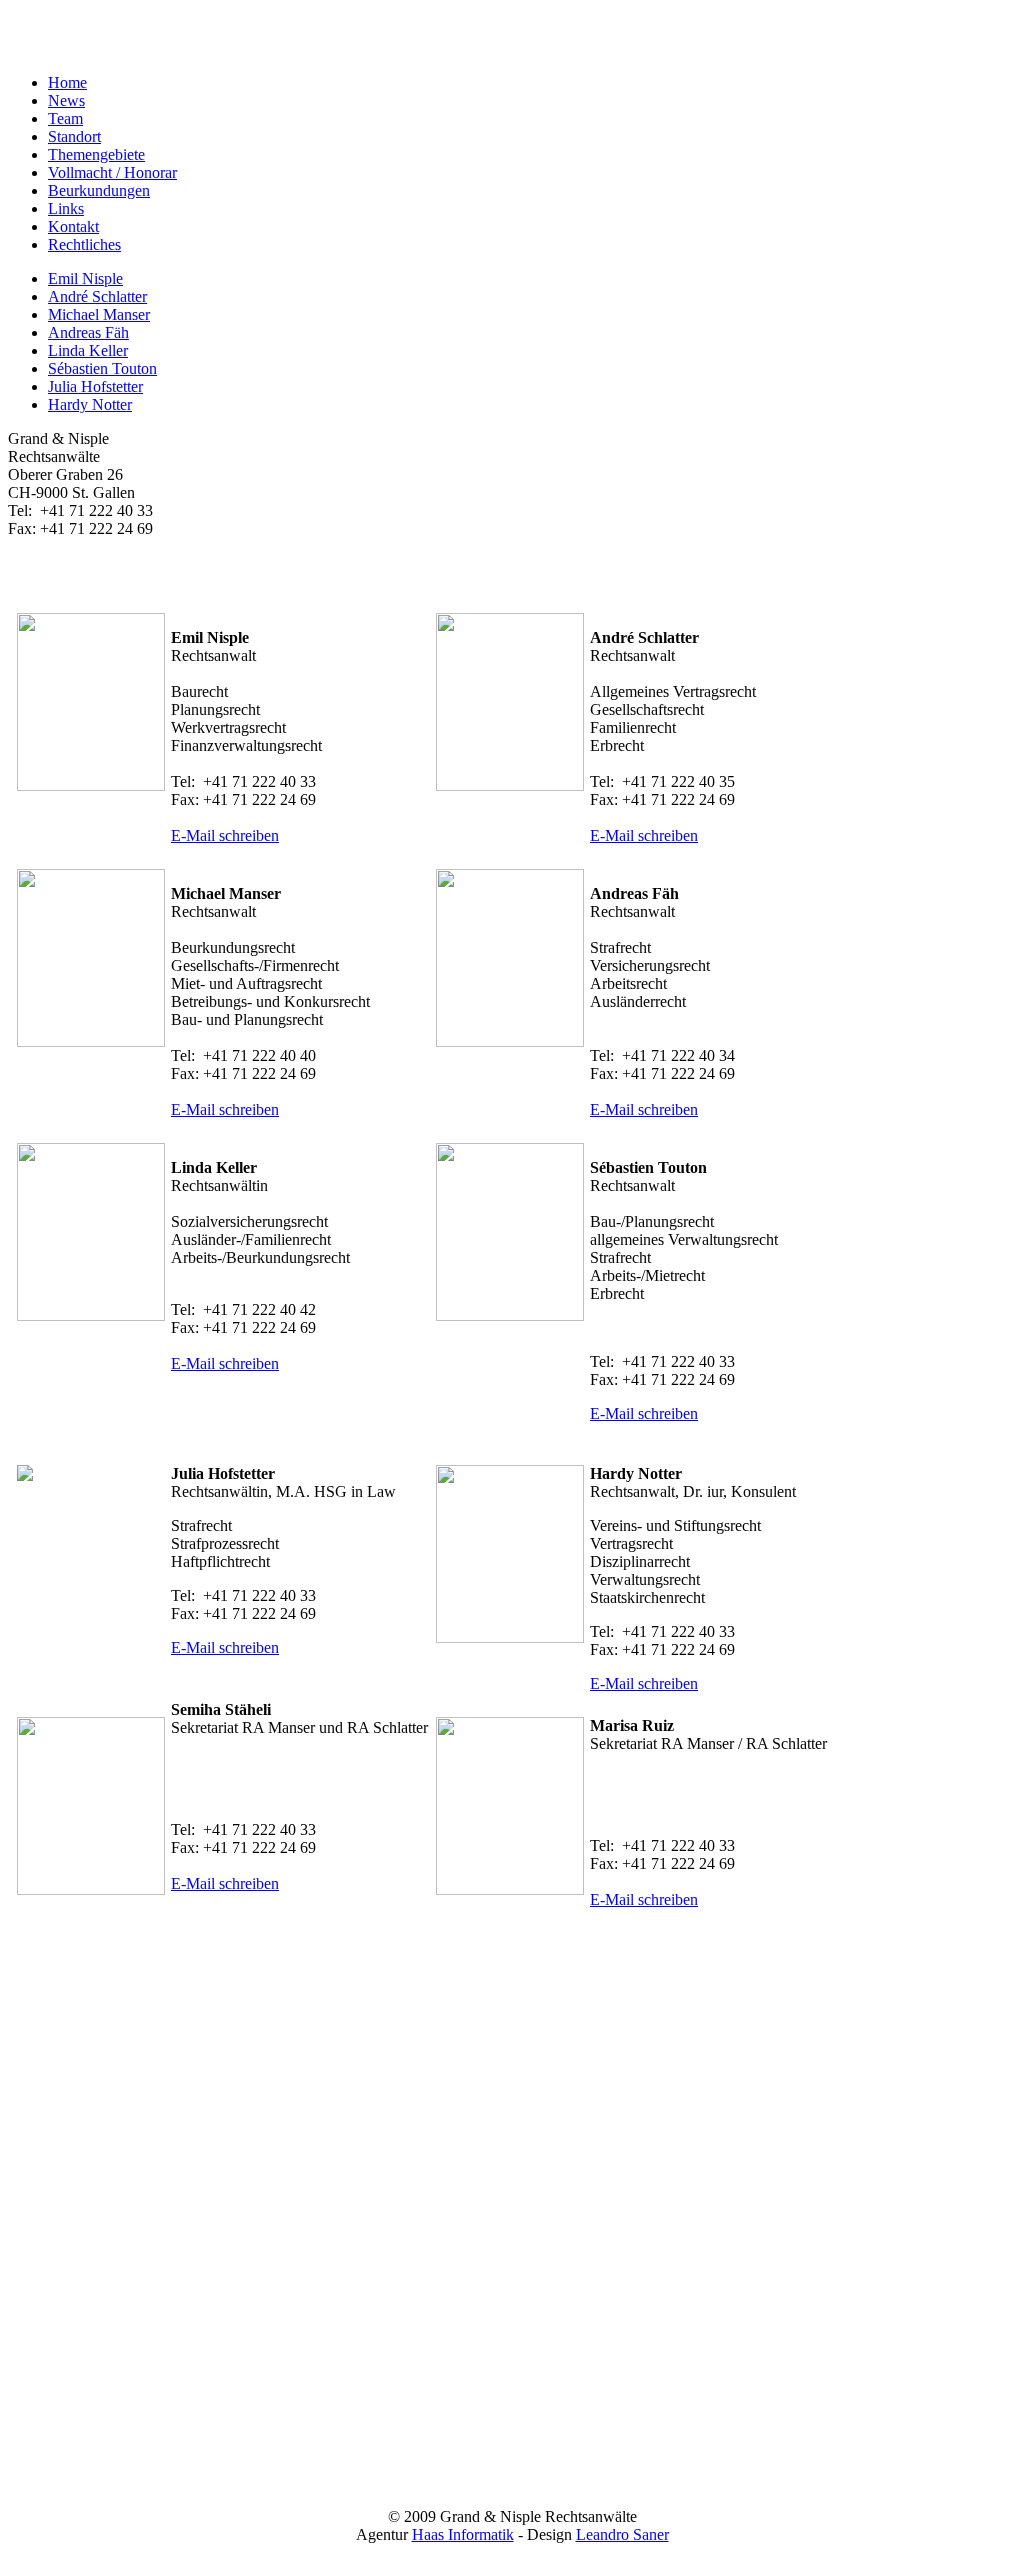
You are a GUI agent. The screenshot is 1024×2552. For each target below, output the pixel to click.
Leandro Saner (622, 2534)
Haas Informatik (463, 2534)
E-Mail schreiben (225, 835)
